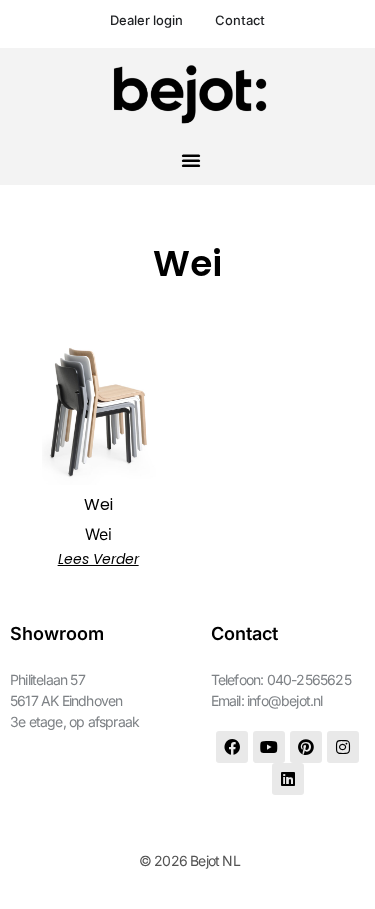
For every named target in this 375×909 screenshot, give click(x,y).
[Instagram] (343, 747)
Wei (98, 534)
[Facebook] (232, 747)
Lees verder (98, 559)
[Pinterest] (306, 747)
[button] (191, 160)
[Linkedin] (288, 779)
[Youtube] (269, 747)
